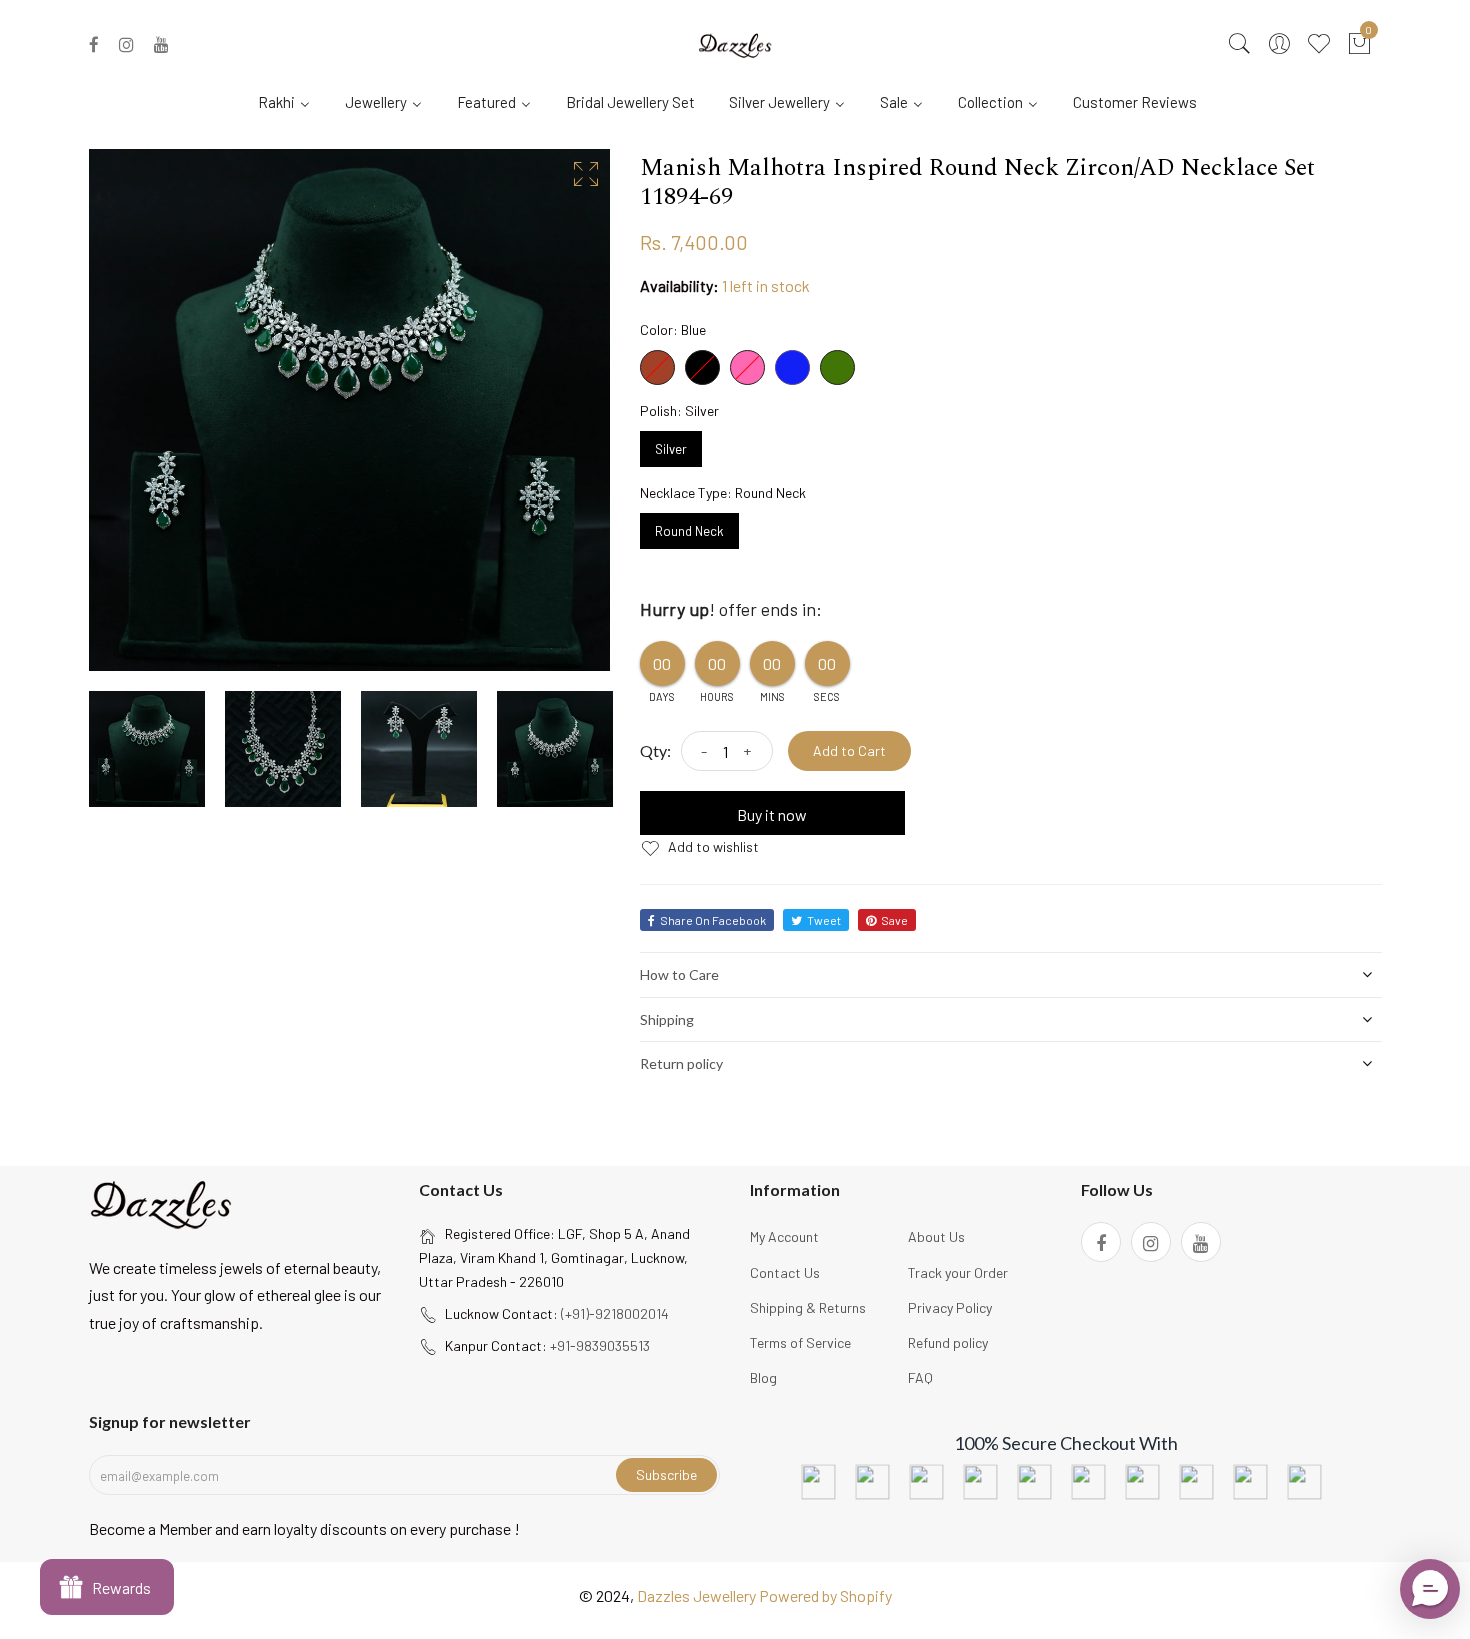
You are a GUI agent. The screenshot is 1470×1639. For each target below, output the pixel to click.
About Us (936, 1236)
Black (702, 367)
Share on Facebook (713, 920)
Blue (792, 367)
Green (837, 367)
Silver (671, 444)
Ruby (657, 367)
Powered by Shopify (825, 1595)
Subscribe (666, 1474)
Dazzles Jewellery (698, 1595)
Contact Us (785, 1272)
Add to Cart (849, 750)
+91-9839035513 (600, 1345)
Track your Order (958, 1272)
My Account (784, 1236)
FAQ (920, 1377)
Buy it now (772, 814)
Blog (763, 1377)
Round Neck (689, 526)
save (894, 920)
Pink (747, 367)
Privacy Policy (950, 1307)
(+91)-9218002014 (615, 1313)
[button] (1430, 1589)
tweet (824, 920)
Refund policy (948, 1342)
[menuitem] (292, 101)
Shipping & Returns (808, 1307)
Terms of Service (800, 1342)
